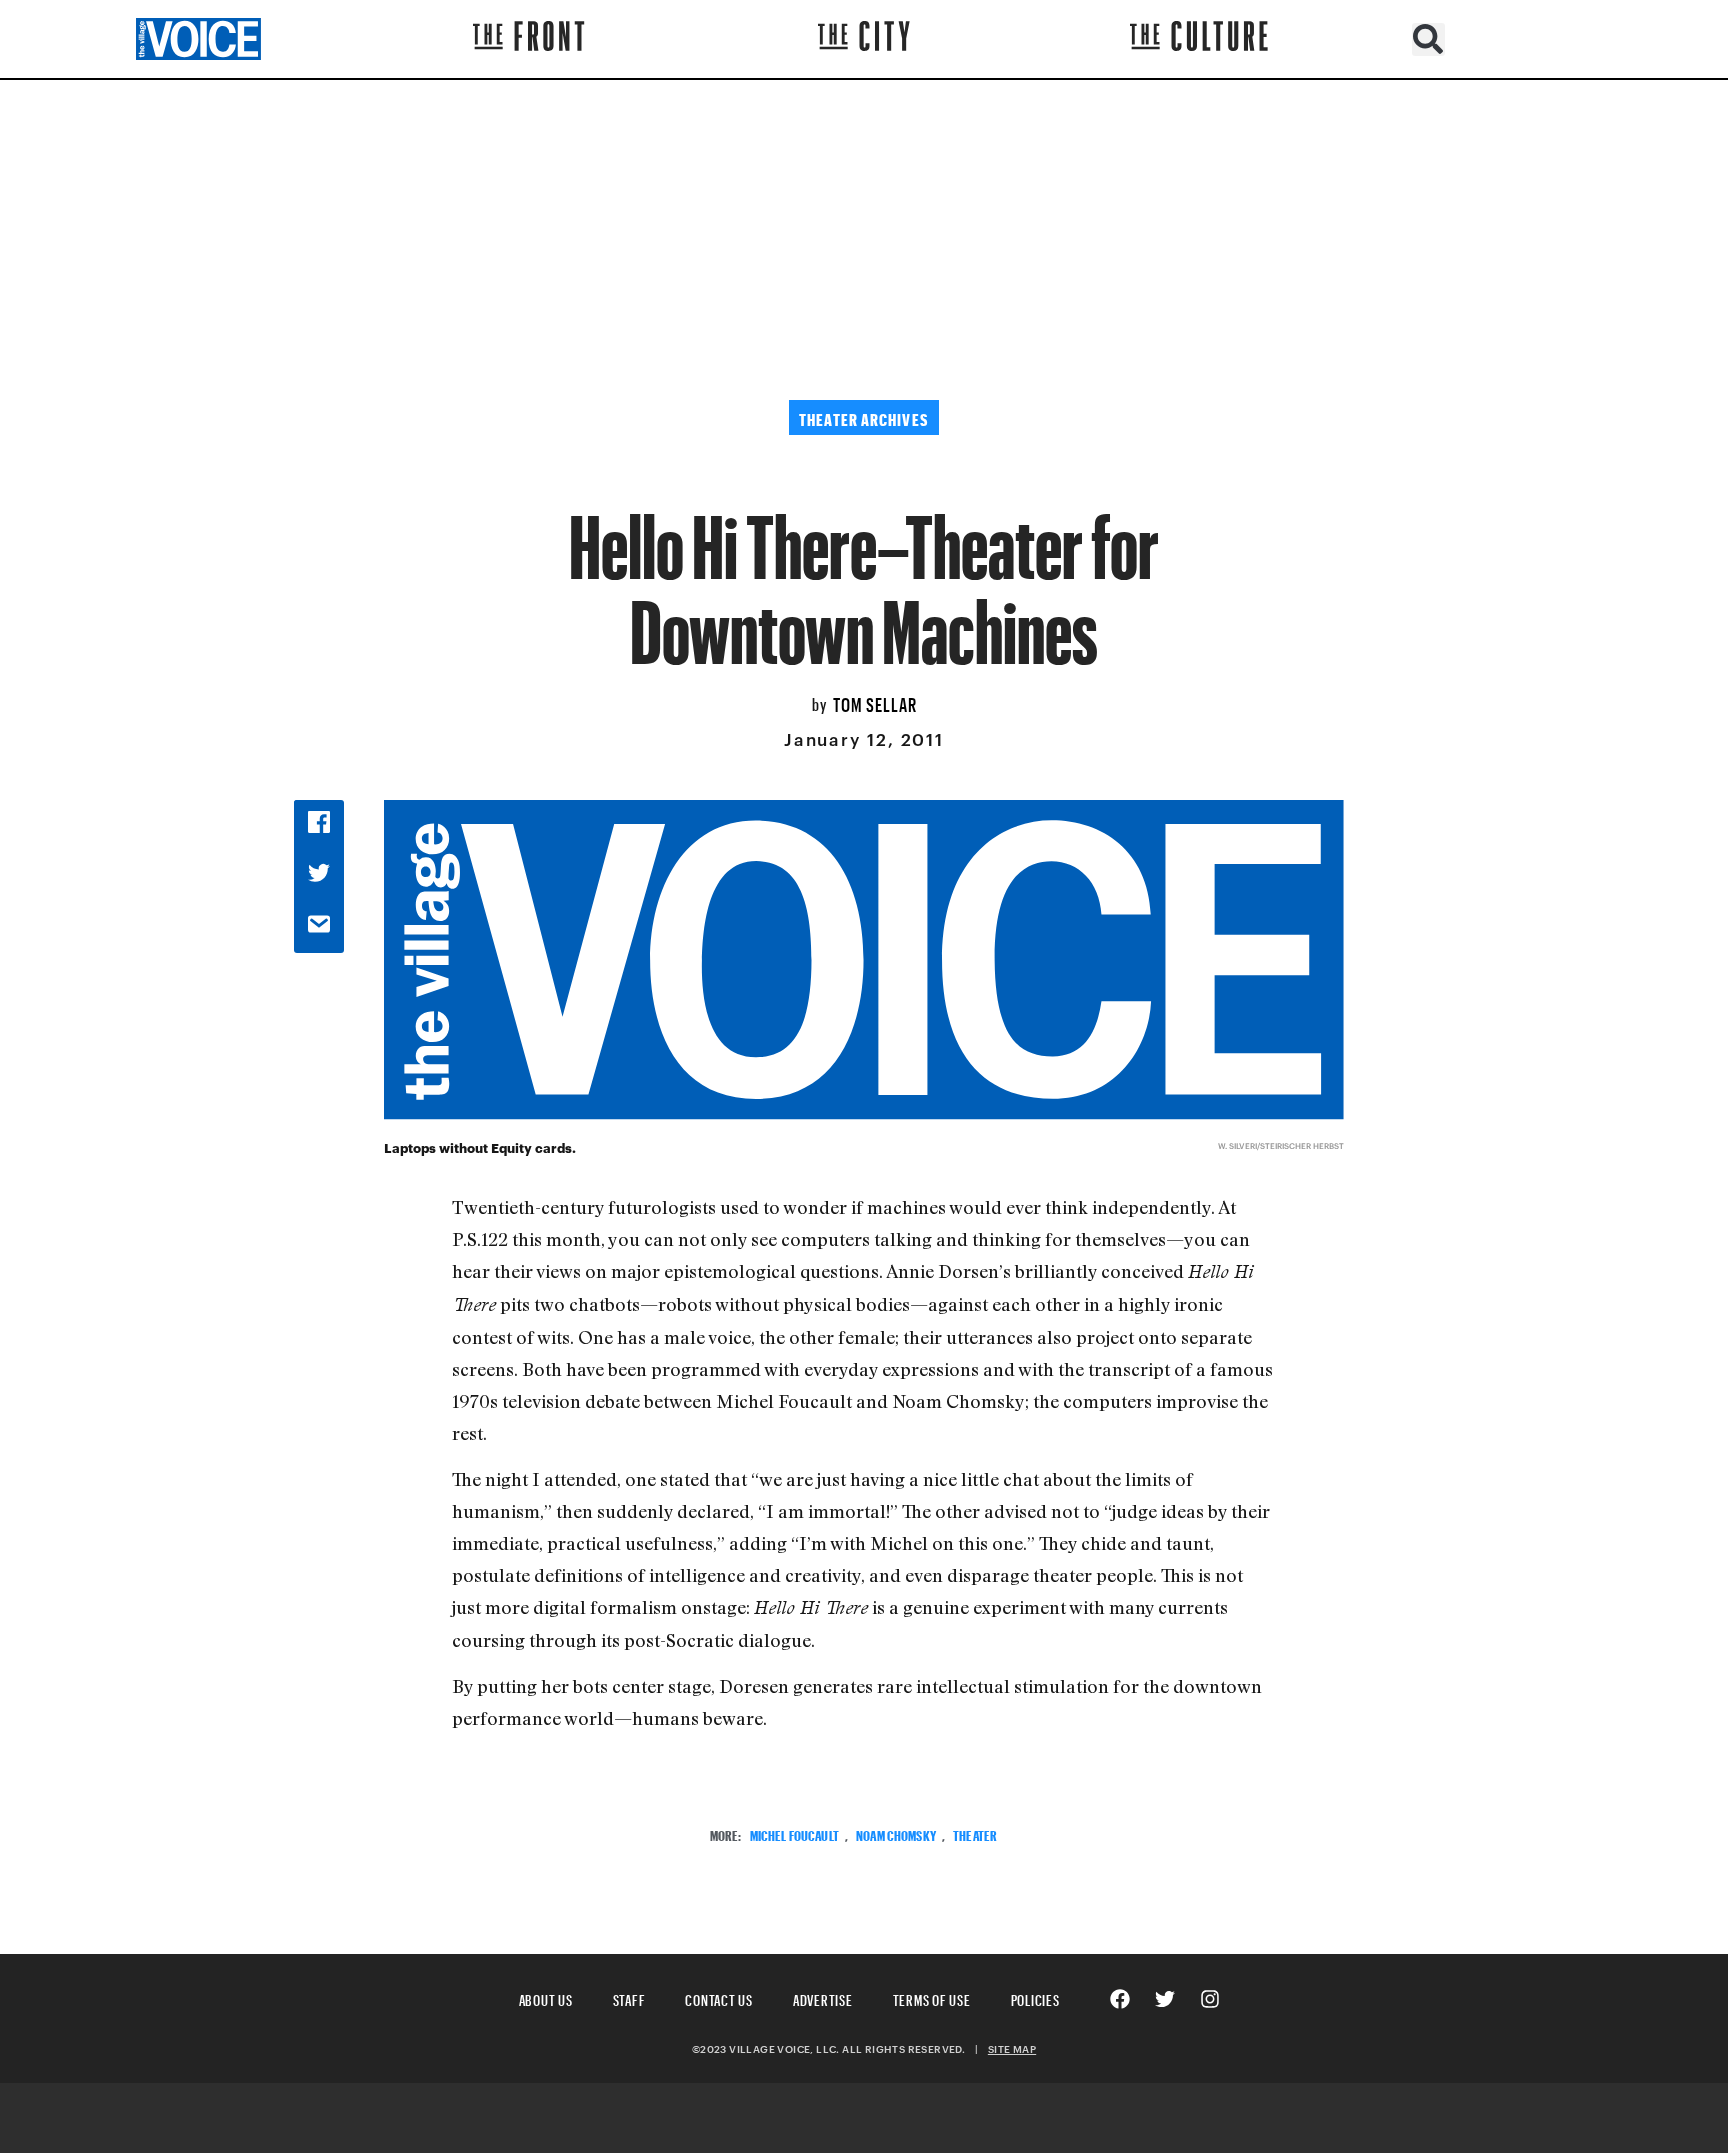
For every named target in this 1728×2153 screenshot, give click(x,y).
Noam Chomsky (896, 1833)
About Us (546, 1997)
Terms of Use (932, 1997)
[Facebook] (1120, 1999)
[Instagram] (1210, 1999)
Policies (1035, 1997)
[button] (1428, 39)
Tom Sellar (875, 702)
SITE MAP (1012, 2049)
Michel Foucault (794, 1833)
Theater (975, 1833)
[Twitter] (1165, 1999)
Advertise (823, 1997)
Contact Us (719, 1997)
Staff (629, 1997)
